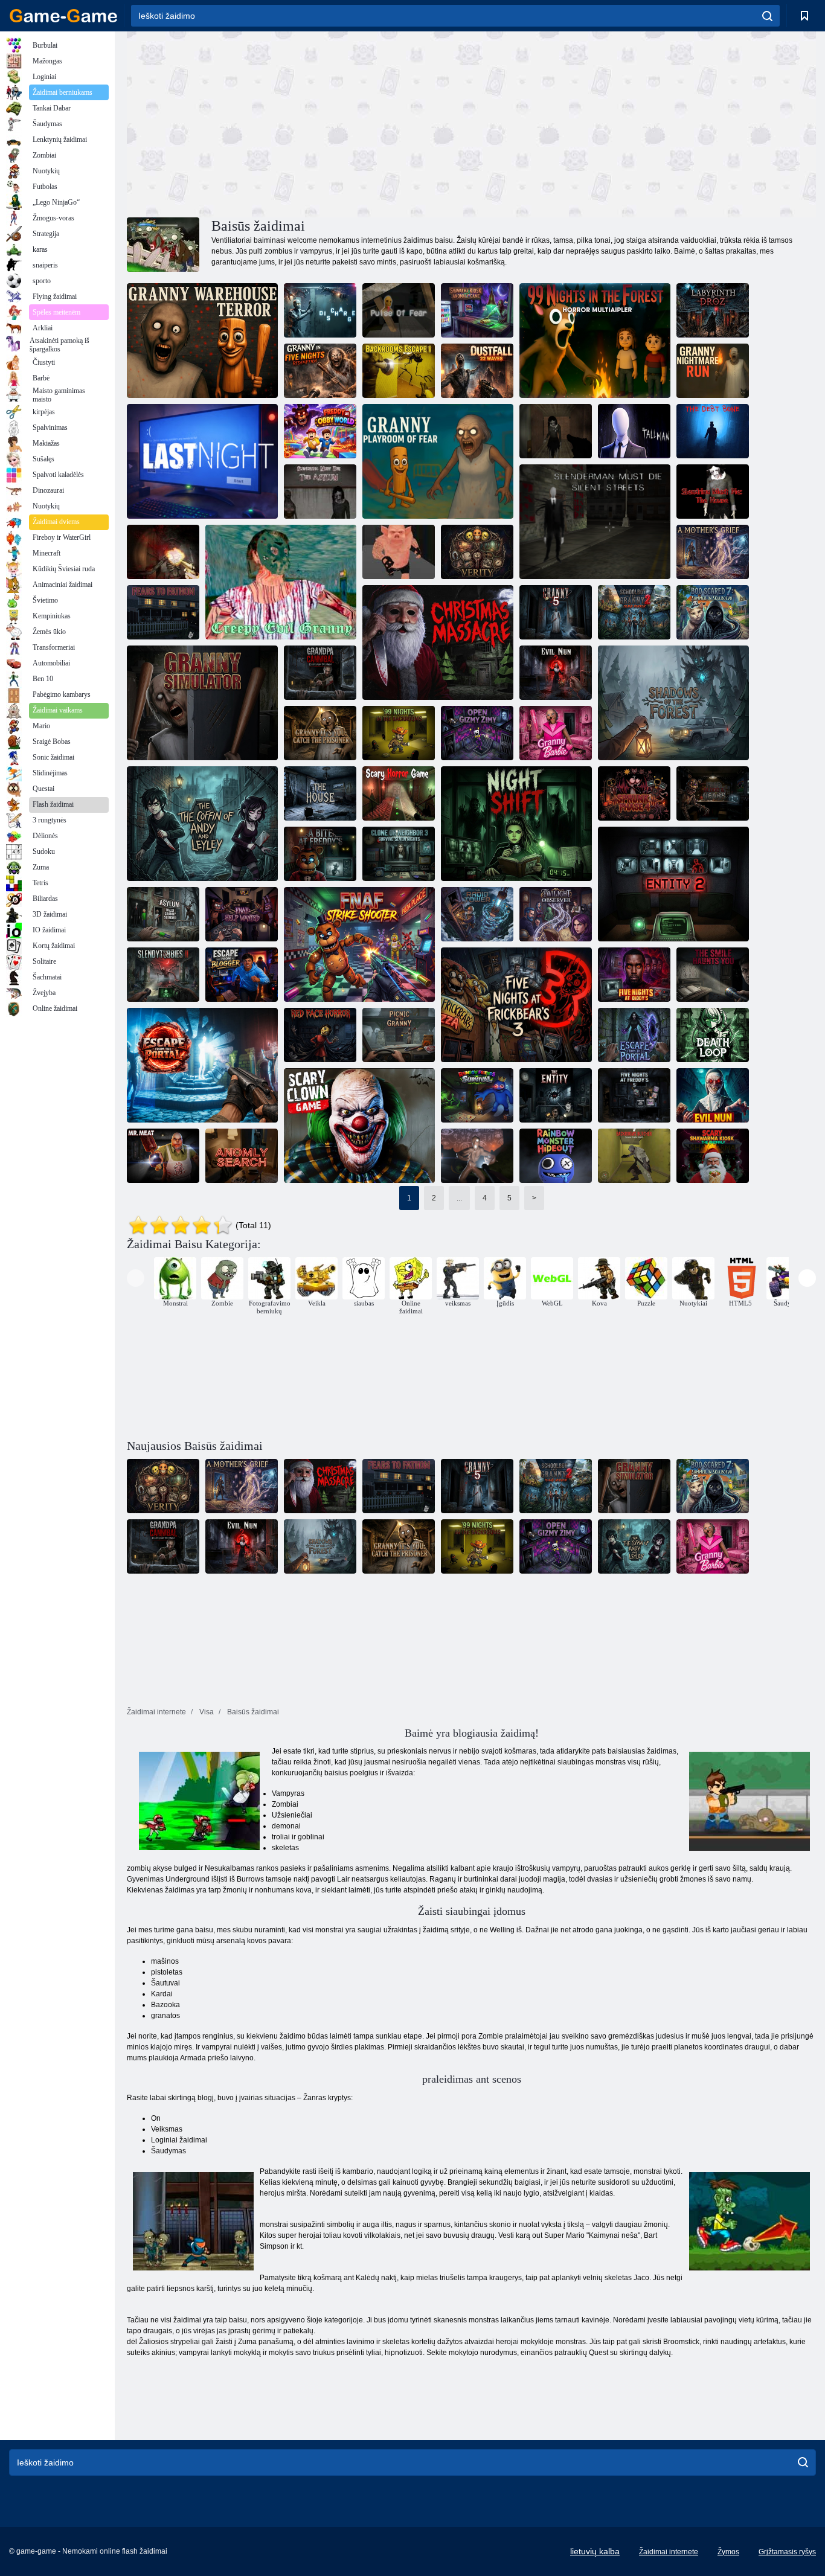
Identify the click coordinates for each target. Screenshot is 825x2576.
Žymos (728, 2552)
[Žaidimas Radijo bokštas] (477, 914)
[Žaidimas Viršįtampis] (399, 552)
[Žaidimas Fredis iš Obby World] (320, 431)
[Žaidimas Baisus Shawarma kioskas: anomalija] (713, 1156)
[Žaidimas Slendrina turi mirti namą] (713, 492)
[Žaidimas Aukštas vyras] (634, 431)
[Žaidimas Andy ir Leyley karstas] (202, 824)
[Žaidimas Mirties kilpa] (713, 1035)
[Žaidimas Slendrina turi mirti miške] (556, 431)
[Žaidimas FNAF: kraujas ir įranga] (713, 793)
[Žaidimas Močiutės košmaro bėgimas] (713, 371)
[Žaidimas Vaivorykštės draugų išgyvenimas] (477, 1095)
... (459, 1198)
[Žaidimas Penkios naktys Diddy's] (634, 975)
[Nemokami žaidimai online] (63, 16)
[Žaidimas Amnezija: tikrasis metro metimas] (163, 552)
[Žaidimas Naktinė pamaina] (516, 824)
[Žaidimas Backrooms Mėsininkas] (634, 1156)
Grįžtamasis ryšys (787, 2552)
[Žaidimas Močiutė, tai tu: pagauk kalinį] (320, 733)
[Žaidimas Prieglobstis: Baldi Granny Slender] (163, 914)
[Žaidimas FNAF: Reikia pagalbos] (242, 914)
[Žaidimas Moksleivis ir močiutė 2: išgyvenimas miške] (634, 612)
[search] (767, 16)
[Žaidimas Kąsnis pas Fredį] (320, 854)
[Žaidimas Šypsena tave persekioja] (713, 975)
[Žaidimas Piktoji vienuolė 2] (556, 673)
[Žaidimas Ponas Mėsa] (163, 1156)
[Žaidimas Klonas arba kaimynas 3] (399, 854)
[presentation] (136, 1278)
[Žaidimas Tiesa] (477, 552)
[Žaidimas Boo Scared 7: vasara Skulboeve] (713, 612)
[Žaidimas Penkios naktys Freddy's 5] (634, 1095)
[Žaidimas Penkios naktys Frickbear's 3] (516, 1005)
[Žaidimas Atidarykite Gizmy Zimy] (477, 733)
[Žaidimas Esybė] (556, 1095)
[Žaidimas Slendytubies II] (163, 975)
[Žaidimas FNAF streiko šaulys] (359, 944)
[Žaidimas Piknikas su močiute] (399, 1035)
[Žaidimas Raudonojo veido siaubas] (320, 1035)
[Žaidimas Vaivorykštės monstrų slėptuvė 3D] (556, 1156)
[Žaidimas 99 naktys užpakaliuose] (399, 733)
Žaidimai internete (669, 2552)
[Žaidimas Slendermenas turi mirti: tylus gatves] (595, 522)
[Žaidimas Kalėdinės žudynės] (438, 642)
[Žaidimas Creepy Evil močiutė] (281, 582)
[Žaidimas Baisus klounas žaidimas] (359, 1126)
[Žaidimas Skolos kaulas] (713, 431)
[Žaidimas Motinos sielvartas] (713, 552)
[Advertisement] (299, 123)
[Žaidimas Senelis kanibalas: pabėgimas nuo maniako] (320, 673)
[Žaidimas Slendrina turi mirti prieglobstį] (320, 492)
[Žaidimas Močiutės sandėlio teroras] (202, 341)
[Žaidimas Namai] (320, 793)
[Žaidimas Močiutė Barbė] (556, 733)
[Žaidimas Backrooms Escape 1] (399, 371)
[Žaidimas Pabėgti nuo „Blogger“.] (242, 975)
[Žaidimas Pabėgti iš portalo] (202, 1065)
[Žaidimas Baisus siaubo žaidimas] (399, 793)
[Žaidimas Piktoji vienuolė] (713, 1095)
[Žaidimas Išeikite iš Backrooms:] (477, 1156)
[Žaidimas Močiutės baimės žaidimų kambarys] (438, 461)
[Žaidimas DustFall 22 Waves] (477, 371)
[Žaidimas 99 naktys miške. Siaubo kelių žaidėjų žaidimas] (595, 341)
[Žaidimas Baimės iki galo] (163, 612)
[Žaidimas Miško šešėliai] (673, 703)
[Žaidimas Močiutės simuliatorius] (202, 703)
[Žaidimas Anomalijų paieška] (242, 1156)
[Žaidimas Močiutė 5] (556, 612)
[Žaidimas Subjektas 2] (673, 884)
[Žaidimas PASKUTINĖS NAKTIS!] (202, 461)
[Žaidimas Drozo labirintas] (713, 310)
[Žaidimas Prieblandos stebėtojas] (556, 914)
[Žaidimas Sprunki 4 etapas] (634, 793)
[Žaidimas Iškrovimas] (320, 310)
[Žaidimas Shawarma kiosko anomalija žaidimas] (477, 310)
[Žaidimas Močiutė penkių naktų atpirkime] (320, 371)
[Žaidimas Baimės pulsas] (399, 310)
